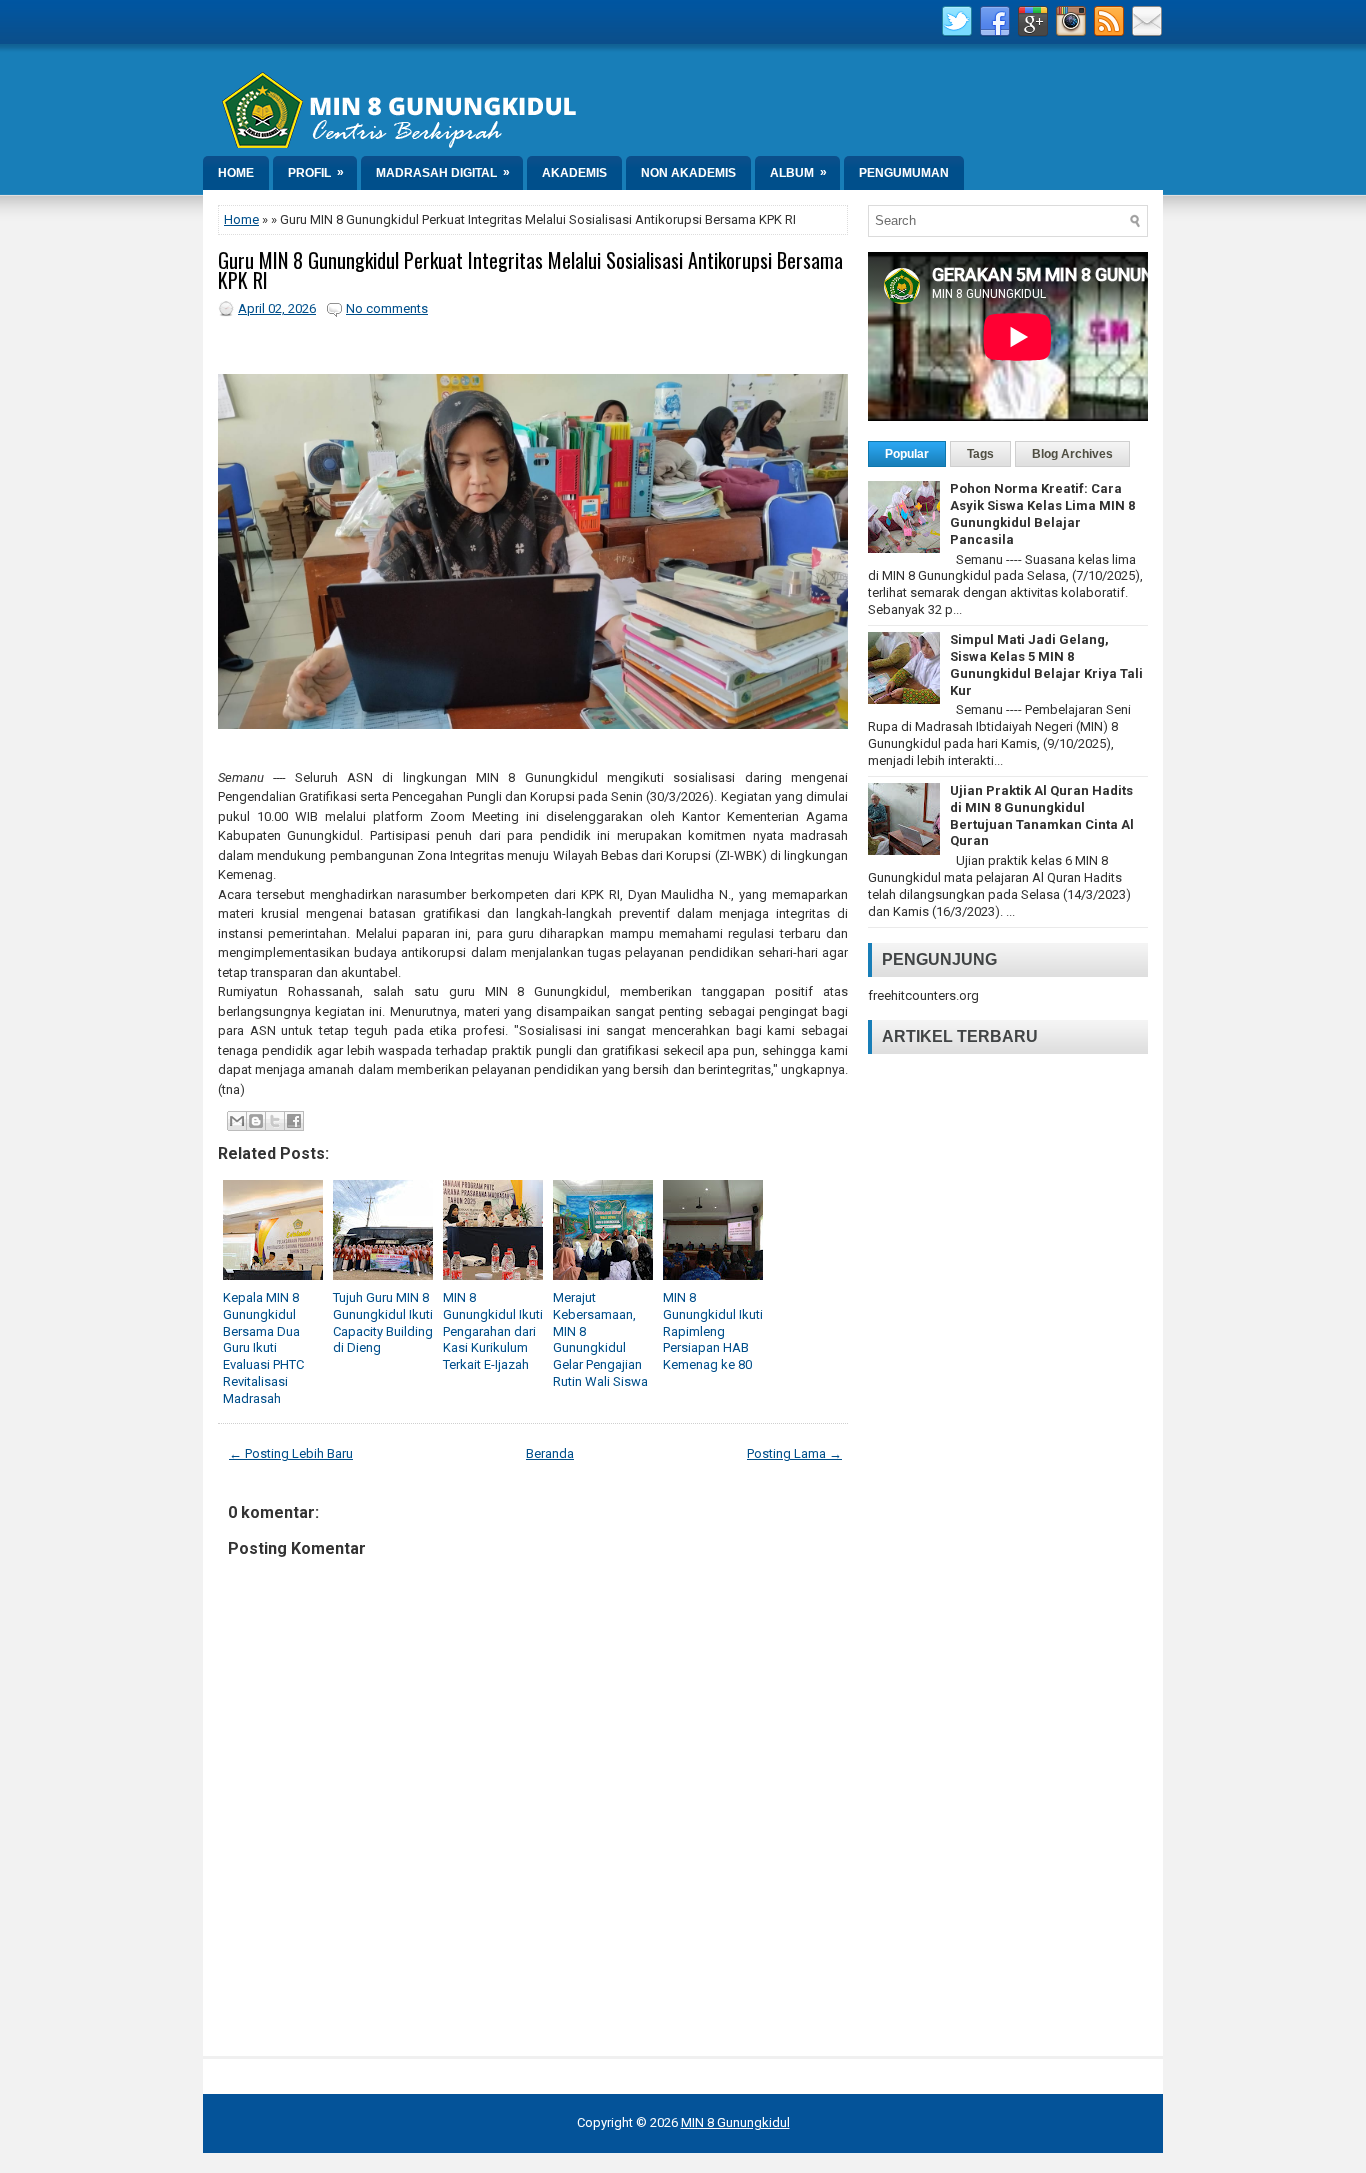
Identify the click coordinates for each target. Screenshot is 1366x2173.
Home (236, 173)
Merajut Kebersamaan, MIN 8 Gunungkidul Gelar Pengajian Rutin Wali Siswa (600, 1339)
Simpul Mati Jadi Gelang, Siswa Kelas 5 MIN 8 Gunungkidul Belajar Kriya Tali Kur (1046, 665)
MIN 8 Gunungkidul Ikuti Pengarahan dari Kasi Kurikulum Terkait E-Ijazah (493, 1331)
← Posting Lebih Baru (291, 1453)
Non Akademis (688, 173)
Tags (980, 454)
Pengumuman (904, 173)
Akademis (574, 173)
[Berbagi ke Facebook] (294, 1121)
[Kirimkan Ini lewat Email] (237, 1121)
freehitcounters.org (923, 995)
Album (798, 172)
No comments (387, 308)
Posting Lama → (794, 1453)
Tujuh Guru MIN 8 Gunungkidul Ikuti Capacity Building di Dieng (383, 1323)
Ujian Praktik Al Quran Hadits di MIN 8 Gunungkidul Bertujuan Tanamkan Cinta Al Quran (1042, 816)
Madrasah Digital (443, 172)
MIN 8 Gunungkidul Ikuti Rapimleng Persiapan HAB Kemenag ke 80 (713, 1331)
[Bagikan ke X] (275, 1121)
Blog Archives (1072, 454)
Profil (316, 172)
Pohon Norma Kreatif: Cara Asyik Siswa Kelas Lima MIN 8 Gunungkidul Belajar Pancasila (1042, 514)
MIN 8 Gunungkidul (735, 2122)
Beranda (550, 1453)
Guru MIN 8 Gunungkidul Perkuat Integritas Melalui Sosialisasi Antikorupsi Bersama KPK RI (530, 270)
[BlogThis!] (256, 1121)
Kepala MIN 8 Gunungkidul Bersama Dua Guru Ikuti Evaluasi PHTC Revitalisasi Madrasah (263, 1348)
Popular (907, 454)
